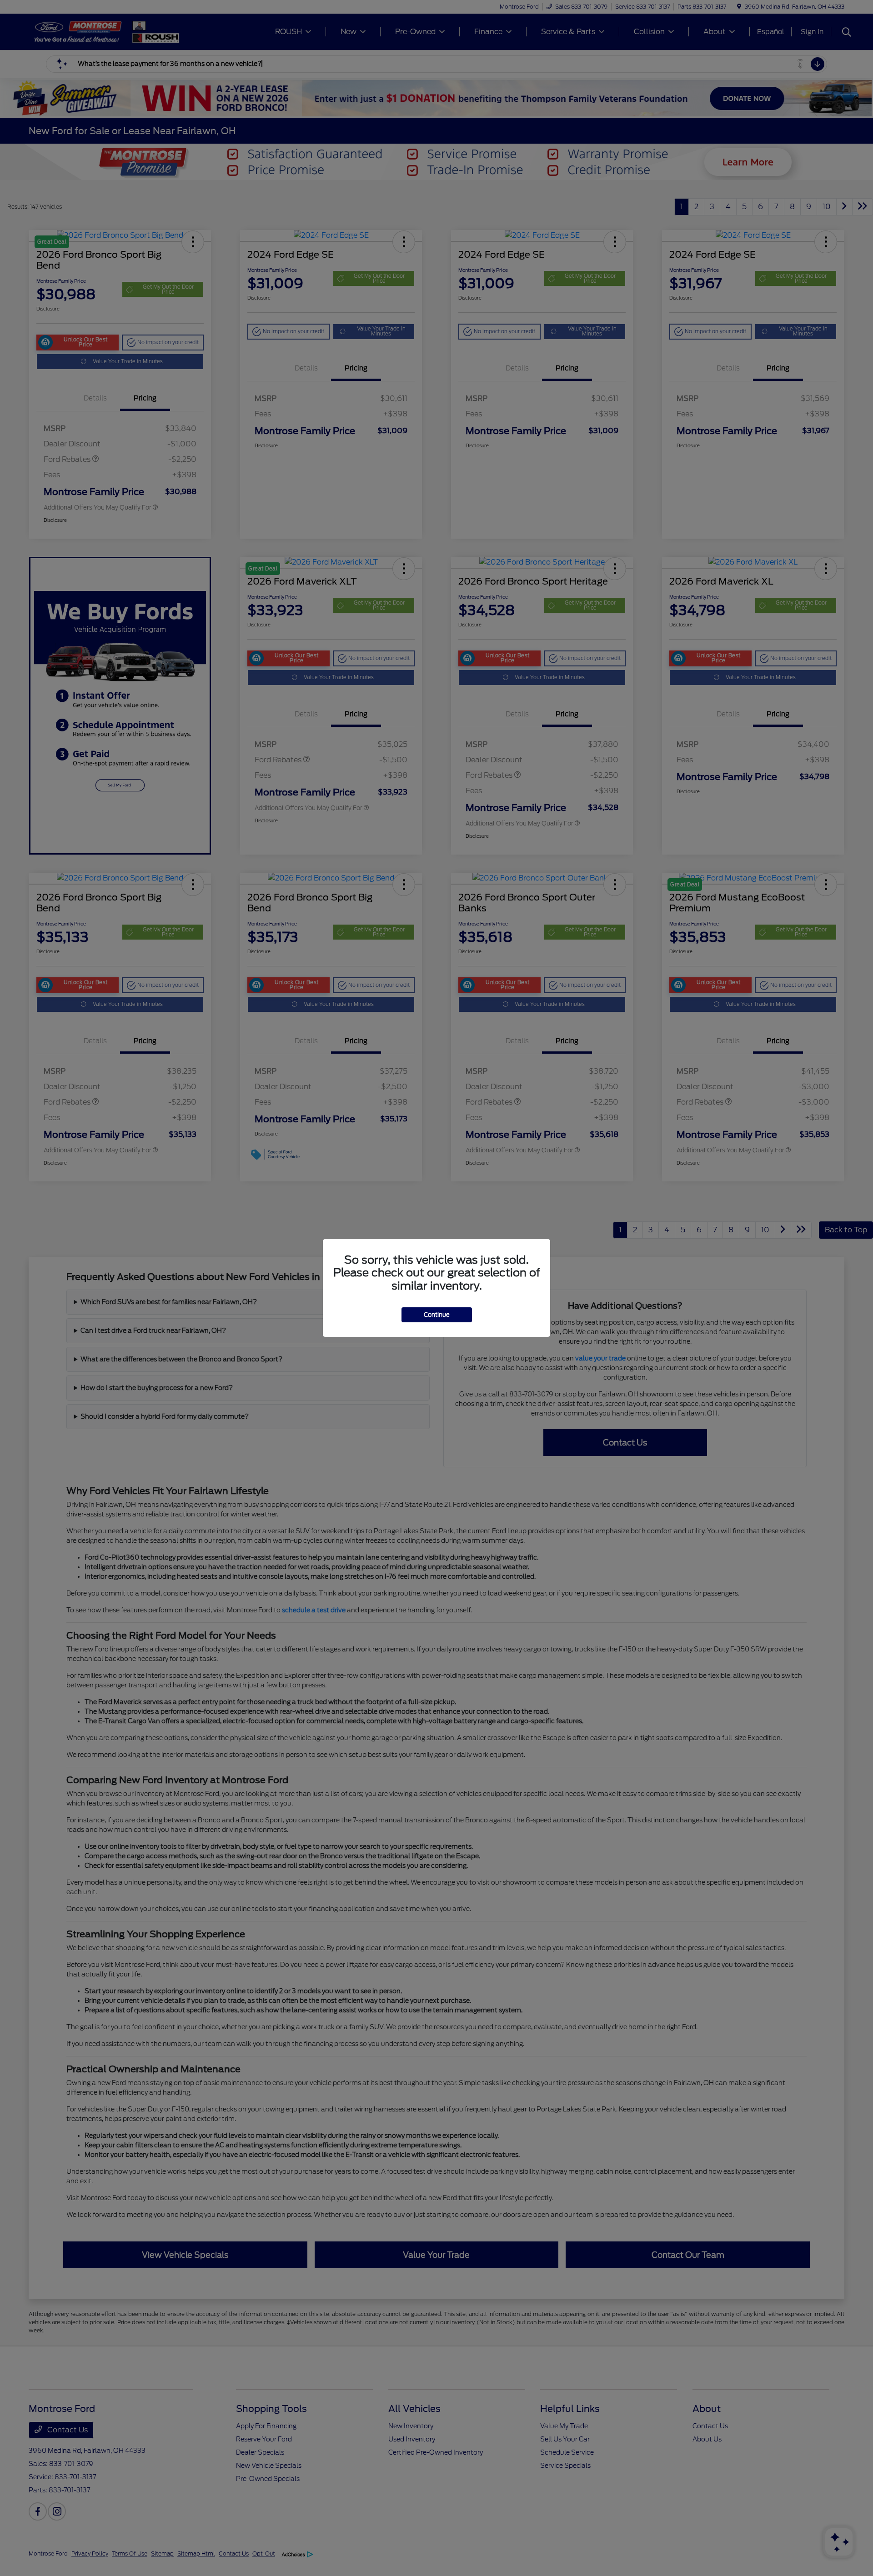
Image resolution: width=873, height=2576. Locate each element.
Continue (437, 1315)
